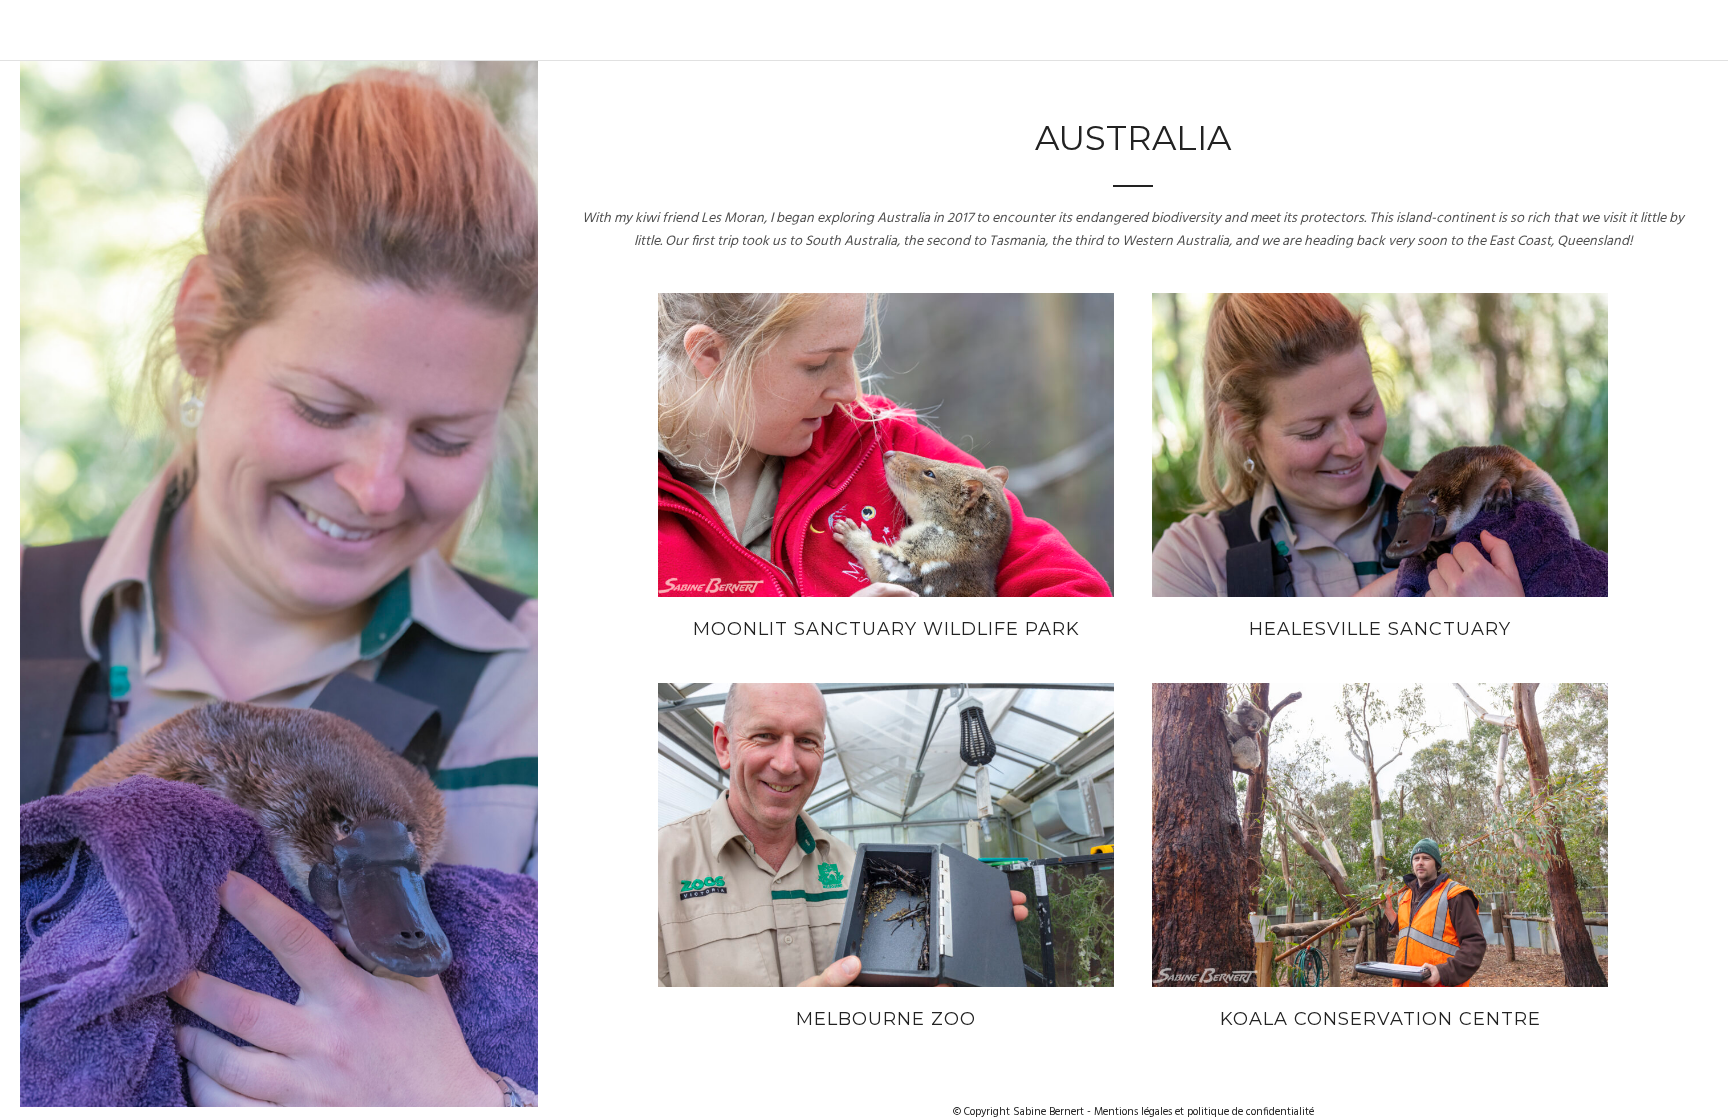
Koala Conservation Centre (1380, 1019)
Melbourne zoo (886, 1019)
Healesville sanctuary (1380, 629)
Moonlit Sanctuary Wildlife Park (886, 629)
